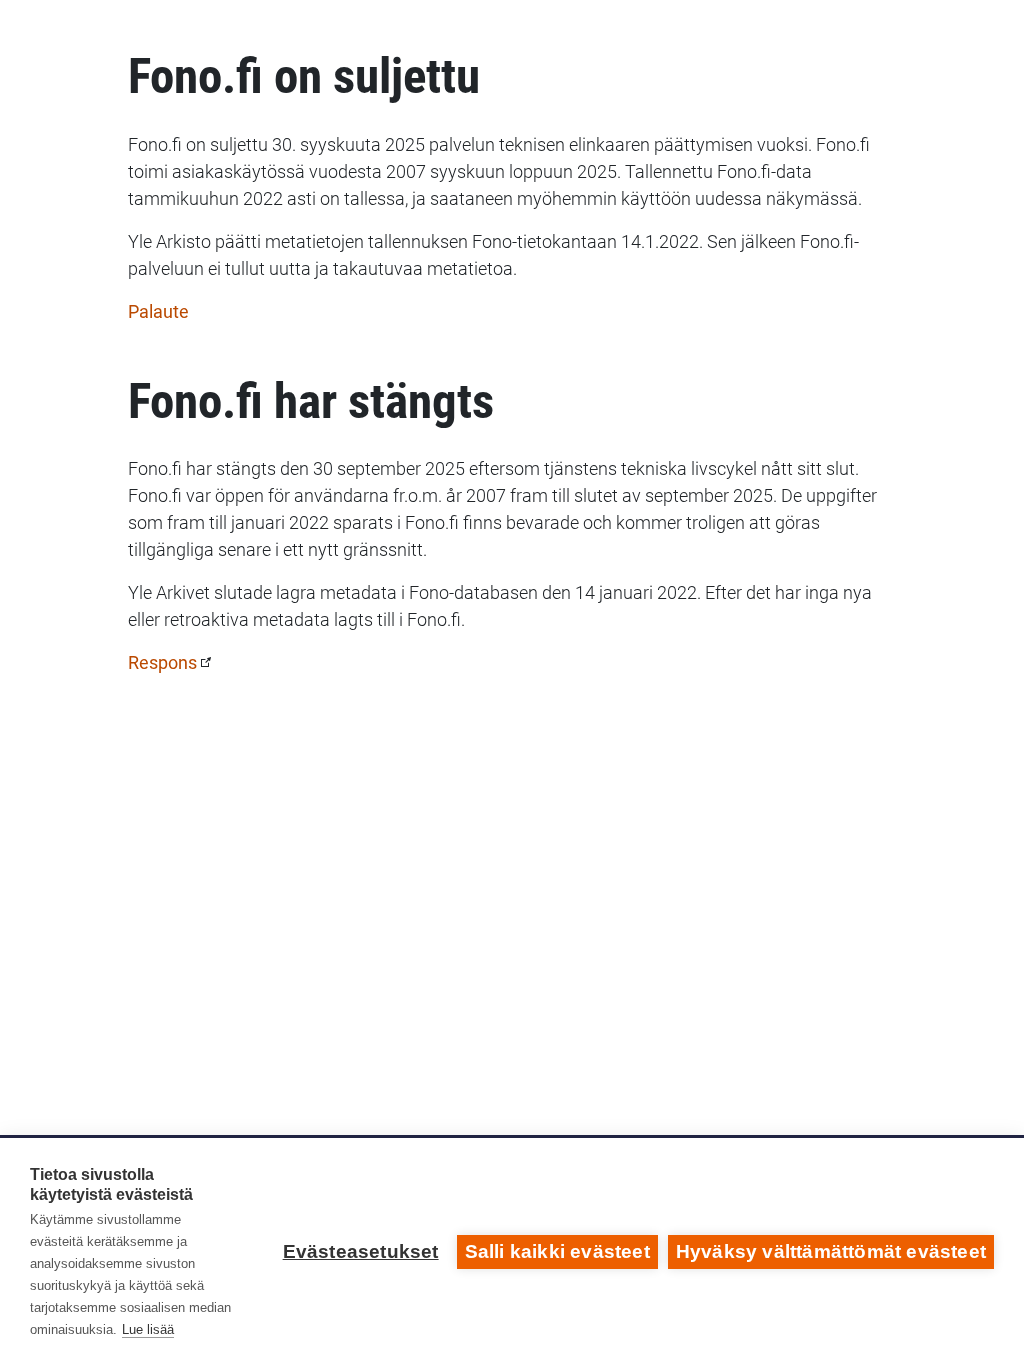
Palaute (158, 311)
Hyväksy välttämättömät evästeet (831, 1251)
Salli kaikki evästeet (557, 1251)
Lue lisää (148, 1329)
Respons (162, 662)
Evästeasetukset (361, 1251)
